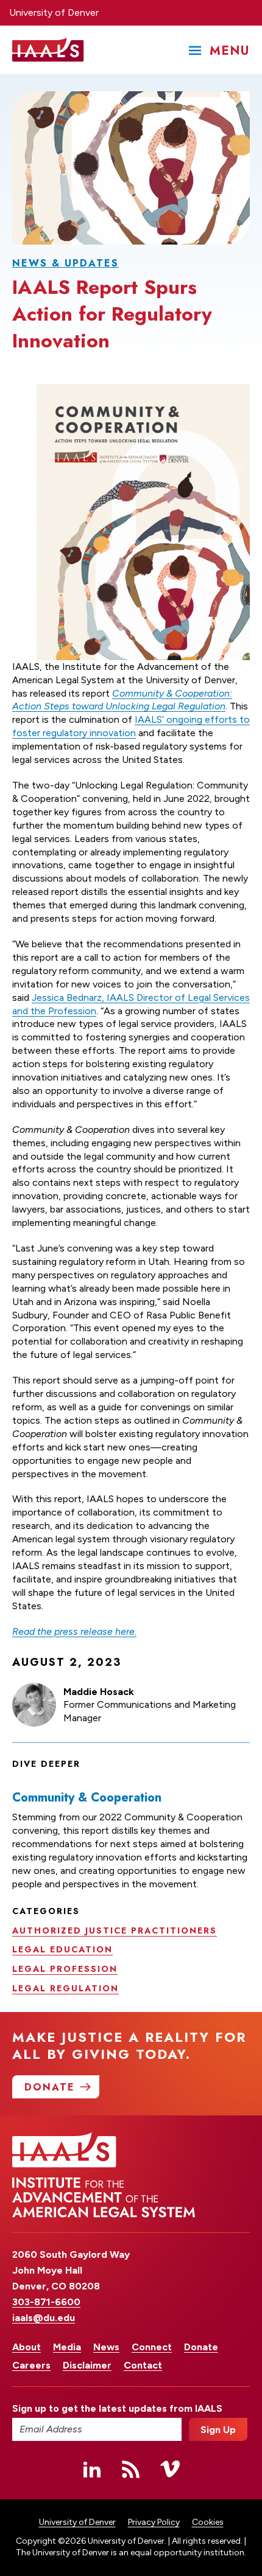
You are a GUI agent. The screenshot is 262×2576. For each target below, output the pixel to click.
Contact (143, 2365)
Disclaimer (87, 2365)
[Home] (48, 50)
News (106, 2347)
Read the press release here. (74, 1631)
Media (67, 2347)
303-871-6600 (46, 2302)
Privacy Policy (154, 2522)
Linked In (92, 2469)
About (27, 2347)
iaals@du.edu (44, 2318)
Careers (31, 2365)
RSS (131, 2469)
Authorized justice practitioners (115, 1930)
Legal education (62, 1949)
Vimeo (170, 2469)
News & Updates (65, 263)
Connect (152, 2347)
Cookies (208, 2522)
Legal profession (65, 1969)
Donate (201, 2347)
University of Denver (54, 12)
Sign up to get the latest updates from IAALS (97, 2408)
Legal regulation (65, 1988)
